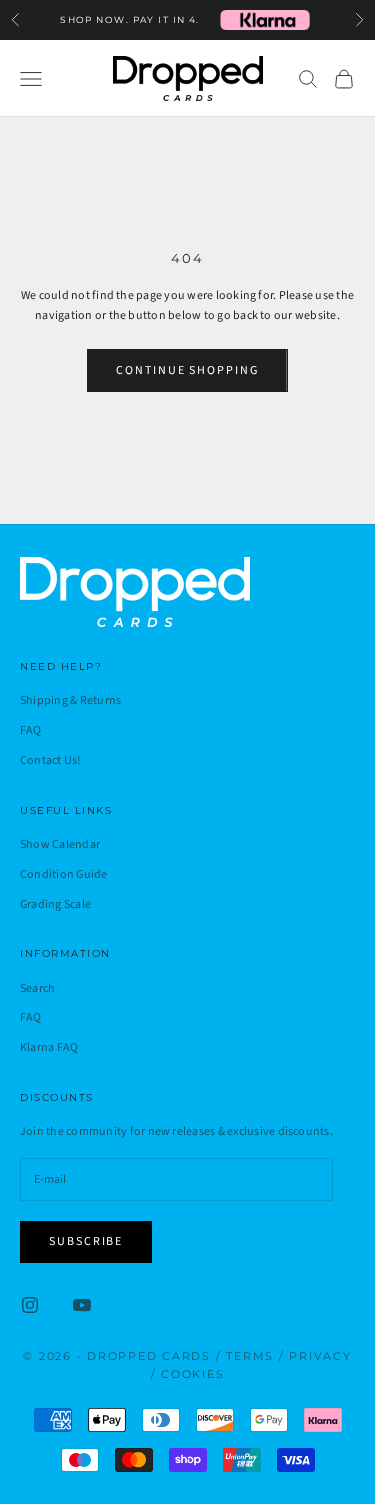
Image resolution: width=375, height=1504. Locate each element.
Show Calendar (60, 844)
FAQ (31, 730)
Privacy (320, 1356)
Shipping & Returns (70, 700)
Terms (250, 1356)
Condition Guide (64, 874)
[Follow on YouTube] (82, 1305)
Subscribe (86, 1241)
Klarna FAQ (49, 1047)
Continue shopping (187, 370)
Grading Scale (55, 904)
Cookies (192, 1374)
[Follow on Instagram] (30, 1305)
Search (37, 988)
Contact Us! (50, 760)
